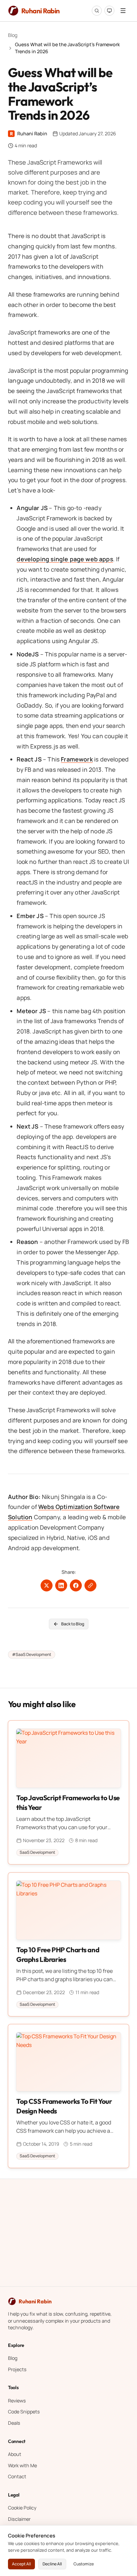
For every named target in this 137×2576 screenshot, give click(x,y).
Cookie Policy (22, 2508)
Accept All (21, 2564)
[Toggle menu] (123, 11)
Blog (13, 35)
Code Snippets (24, 2412)
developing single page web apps (65, 559)
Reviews (17, 2401)
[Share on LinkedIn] (61, 1586)
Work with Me (22, 2465)
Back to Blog (73, 1624)
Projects (17, 2369)
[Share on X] (47, 1586)
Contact (17, 2476)
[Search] (97, 11)
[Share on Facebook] (76, 1586)
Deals (14, 2423)
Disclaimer (19, 2519)
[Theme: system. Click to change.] (109, 11)
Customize (84, 2564)
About (15, 2454)
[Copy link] (90, 1586)
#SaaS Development (32, 1654)
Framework (77, 759)
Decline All (52, 2564)
